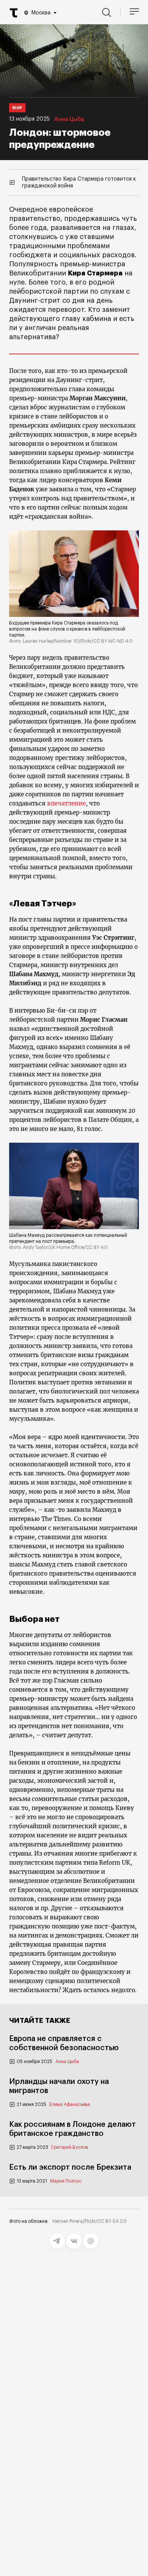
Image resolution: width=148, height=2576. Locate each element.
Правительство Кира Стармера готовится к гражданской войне (79, 182)
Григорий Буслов (70, 2147)
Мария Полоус (66, 2181)
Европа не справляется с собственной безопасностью (64, 2043)
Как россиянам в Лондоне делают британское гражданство (72, 2129)
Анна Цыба (69, 120)
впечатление (66, 803)
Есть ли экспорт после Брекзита (70, 2167)
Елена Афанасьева (70, 2104)
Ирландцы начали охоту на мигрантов (59, 2086)
